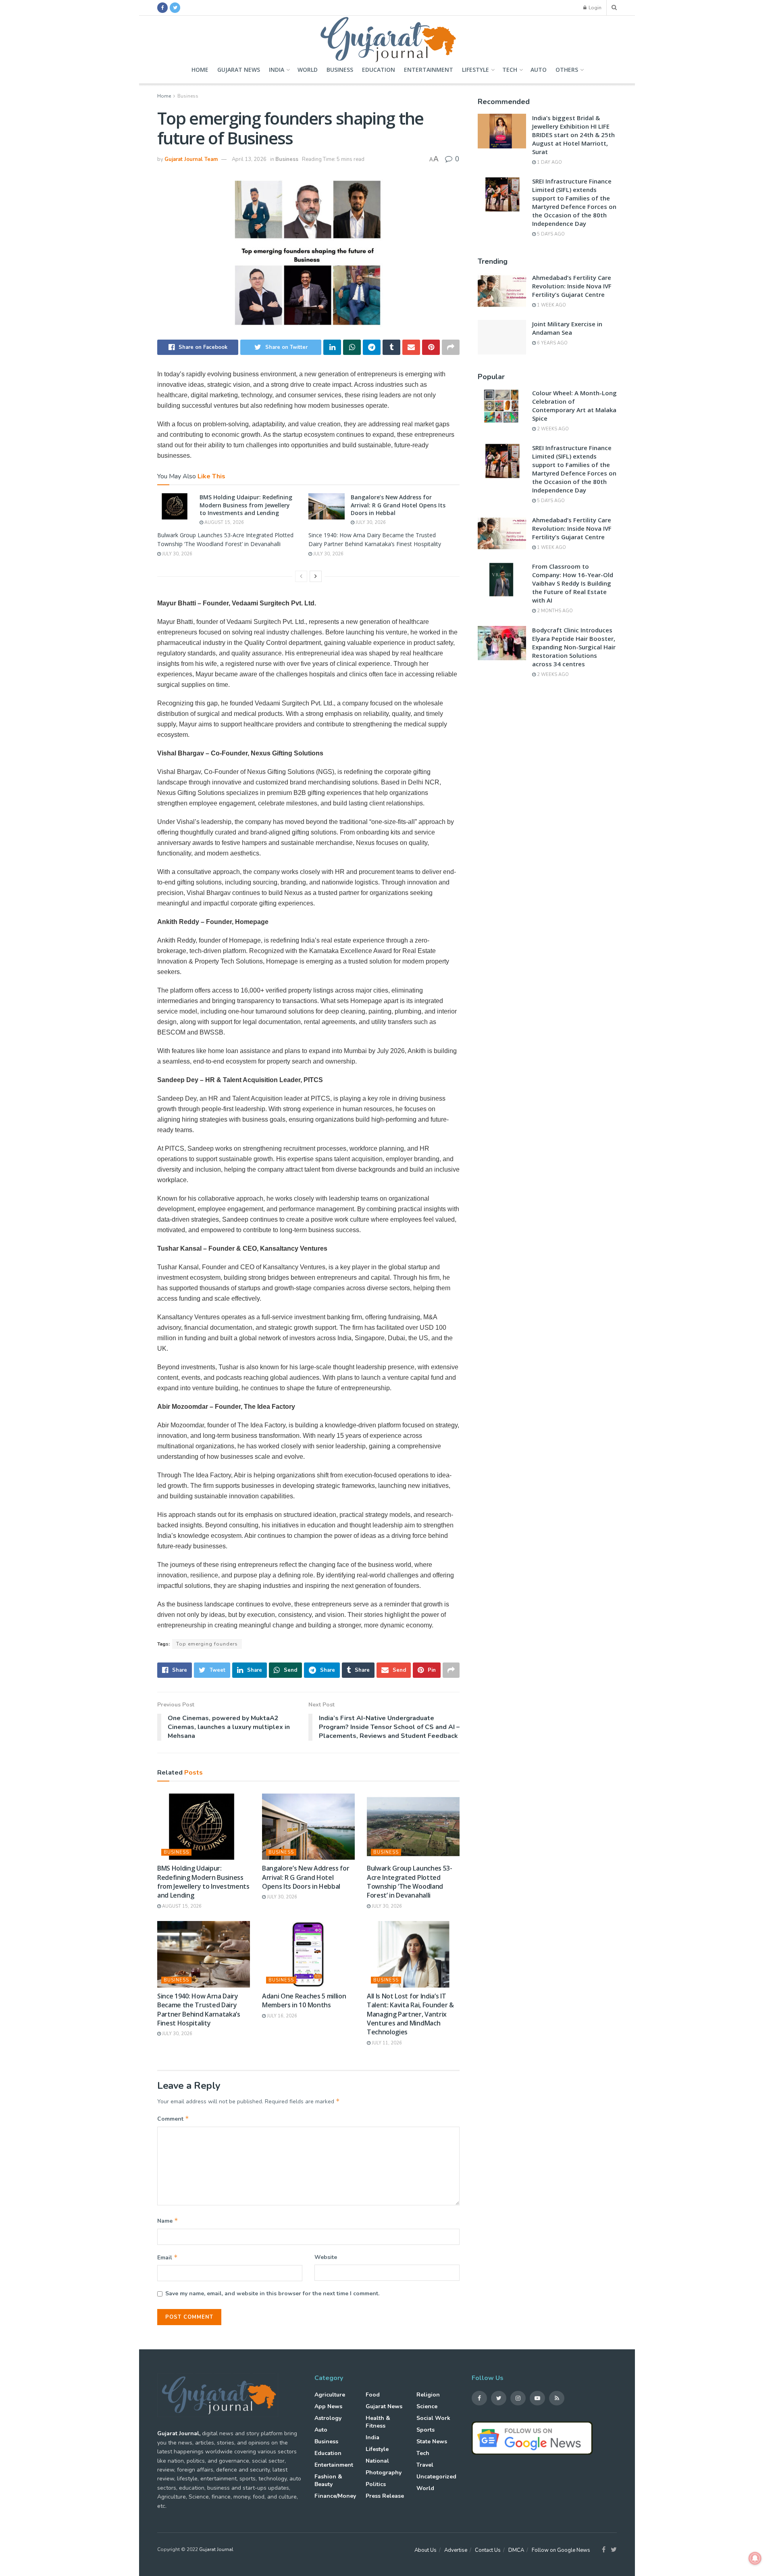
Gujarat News (239, 70)
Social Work (433, 2418)
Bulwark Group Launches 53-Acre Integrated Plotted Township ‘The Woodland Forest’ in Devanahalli (410, 1882)
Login (594, 8)
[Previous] (301, 576)
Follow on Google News (561, 2550)
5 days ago (550, 234)
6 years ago (552, 343)
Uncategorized (436, 2477)
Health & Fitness (378, 2422)
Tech (510, 70)
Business (340, 70)
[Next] (316, 576)
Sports (425, 2430)
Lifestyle (475, 70)
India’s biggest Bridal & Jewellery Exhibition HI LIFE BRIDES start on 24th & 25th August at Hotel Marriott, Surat (573, 135)
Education (379, 70)
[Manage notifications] (755, 2558)
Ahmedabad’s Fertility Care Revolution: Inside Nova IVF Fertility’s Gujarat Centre (572, 286)
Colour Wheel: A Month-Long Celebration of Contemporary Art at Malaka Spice (574, 406)
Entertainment (429, 70)
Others (567, 70)
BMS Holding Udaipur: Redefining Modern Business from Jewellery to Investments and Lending (246, 505)
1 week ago (551, 305)
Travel (425, 2465)
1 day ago (549, 162)
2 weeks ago (552, 429)
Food (373, 2395)
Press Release (385, 2496)
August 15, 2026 (224, 523)
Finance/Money (335, 2496)
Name (168, 2221)
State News (432, 2441)
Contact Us (488, 2550)
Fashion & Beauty (328, 2480)
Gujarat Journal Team (191, 159)
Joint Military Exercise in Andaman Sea (567, 328)
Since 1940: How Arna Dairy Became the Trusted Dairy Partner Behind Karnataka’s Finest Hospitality (199, 2010)
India (277, 70)
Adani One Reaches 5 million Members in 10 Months (304, 2000)
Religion (428, 2395)
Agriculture (330, 2395)
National (377, 2461)
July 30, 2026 (370, 523)
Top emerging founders (207, 1644)
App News (328, 2406)
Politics (376, 2484)
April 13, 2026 (249, 159)
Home (200, 70)
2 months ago (554, 611)
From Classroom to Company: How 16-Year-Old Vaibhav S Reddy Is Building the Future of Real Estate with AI (573, 583)
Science (427, 2406)
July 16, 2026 (281, 2016)
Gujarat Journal (216, 2549)
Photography (384, 2473)
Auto (539, 70)
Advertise (456, 2550)
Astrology (328, 2418)
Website (326, 2257)
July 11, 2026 (386, 2043)
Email (167, 2257)
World (308, 70)
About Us (425, 2550)
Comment (173, 2119)
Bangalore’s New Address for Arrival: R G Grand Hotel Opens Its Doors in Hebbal (398, 505)
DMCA (516, 2550)
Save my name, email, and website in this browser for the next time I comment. (272, 2293)
